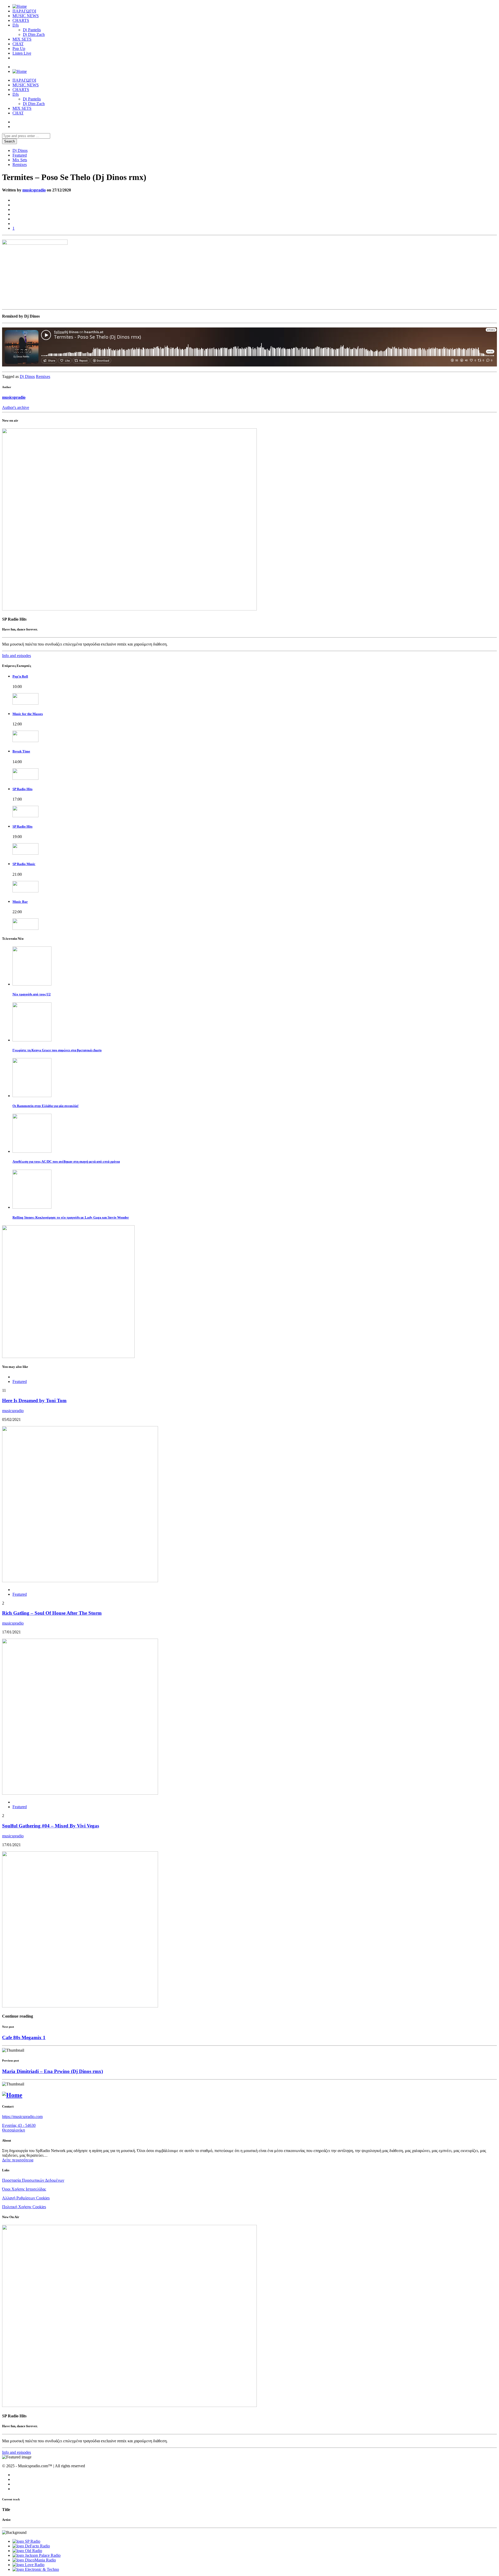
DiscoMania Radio (40, 2560)
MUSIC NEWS (26, 16)
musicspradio (34, 190)
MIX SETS (22, 39)
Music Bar (20, 902)
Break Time (21, 751)
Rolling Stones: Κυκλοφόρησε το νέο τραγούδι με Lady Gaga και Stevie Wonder (71, 1217)
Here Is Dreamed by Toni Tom (34, 1400)
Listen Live (22, 53)
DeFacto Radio (37, 2546)
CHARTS (21, 20)
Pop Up (19, 49)
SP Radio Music (24, 864)
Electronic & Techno (42, 2569)
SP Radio (33, 2541)
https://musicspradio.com (22, 2117)
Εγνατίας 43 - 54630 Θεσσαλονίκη (19, 2128)
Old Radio (34, 2551)
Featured (20, 155)
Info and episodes (17, 656)
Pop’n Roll (20, 676)
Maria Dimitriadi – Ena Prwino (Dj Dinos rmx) (52, 2071)
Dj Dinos (20, 150)
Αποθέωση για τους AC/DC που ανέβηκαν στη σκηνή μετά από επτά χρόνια (66, 1161)
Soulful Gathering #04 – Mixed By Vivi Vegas (51, 1826)
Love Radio (35, 2565)
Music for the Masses (28, 714)
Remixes (20, 165)
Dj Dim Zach (34, 34)
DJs (16, 25)
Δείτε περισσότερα (18, 2160)
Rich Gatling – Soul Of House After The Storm (52, 1613)
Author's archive (16, 407)
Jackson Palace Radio (43, 2555)
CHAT (18, 44)
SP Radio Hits (22, 789)
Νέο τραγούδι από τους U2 (32, 994)
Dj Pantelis (32, 30)
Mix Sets (20, 160)
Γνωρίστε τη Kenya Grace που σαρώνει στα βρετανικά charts (57, 1050)
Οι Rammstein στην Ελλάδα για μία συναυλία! (45, 1106)
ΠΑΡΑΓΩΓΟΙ (24, 11)
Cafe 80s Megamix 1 (24, 2037)
